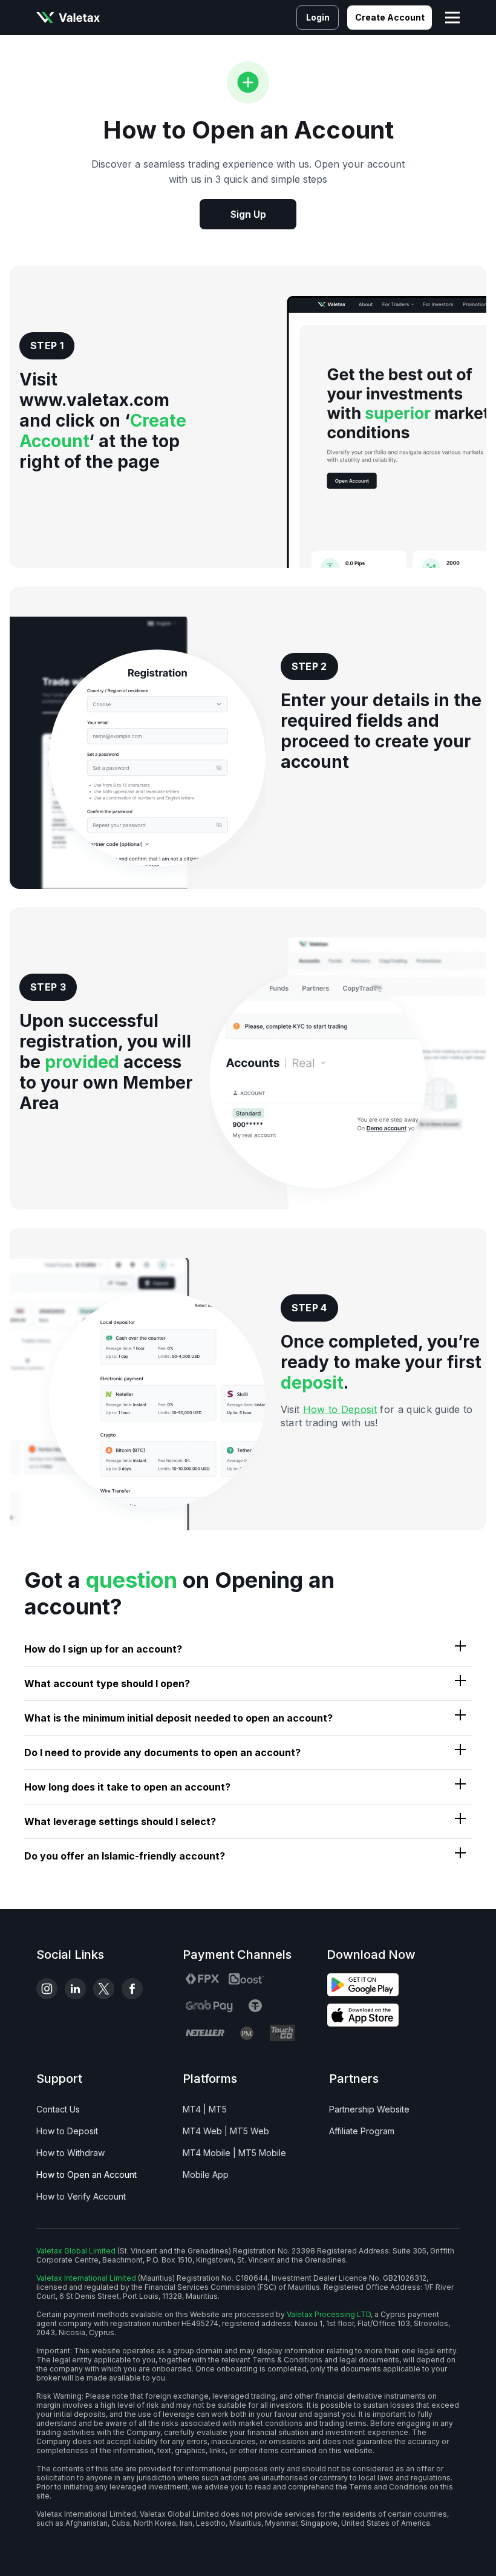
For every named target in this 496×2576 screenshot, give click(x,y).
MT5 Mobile (262, 2153)
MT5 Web (250, 2131)
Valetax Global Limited (76, 2251)
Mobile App (206, 2175)
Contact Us (58, 2109)
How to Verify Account (81, 2196)
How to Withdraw (70, 2153)
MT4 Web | (205, 2131)
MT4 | (194, 2109)
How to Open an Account (86, 2175)
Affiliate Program (362, 2131)
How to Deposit (340, 1409)
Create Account (390, 17)
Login (318, 17)
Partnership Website (369, 2109)
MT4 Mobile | (209, 2153)
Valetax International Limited (86, 2278)
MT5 (218, 2109)
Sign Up (248, 214)
